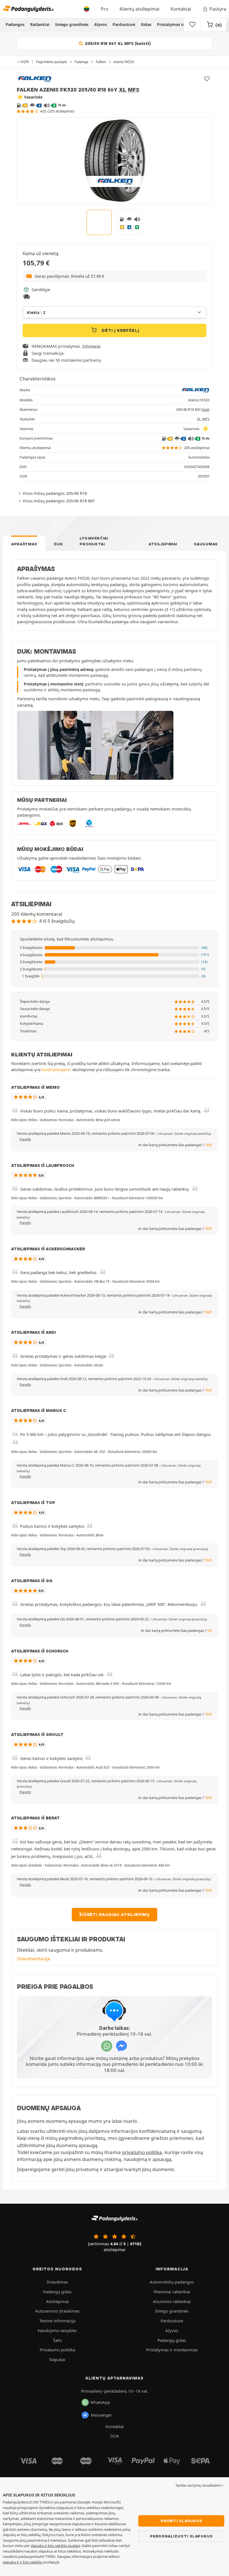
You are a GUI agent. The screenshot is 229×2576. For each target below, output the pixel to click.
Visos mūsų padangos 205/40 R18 (55, 493)
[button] (115, 276)
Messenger (101, 2415)
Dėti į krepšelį (120, 330)
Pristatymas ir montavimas (183, 24)
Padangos (15, 24)
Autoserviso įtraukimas (57, 2311)
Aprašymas (24, 544)
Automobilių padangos (172, 2282)
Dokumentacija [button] (34, 1959)
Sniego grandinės (72, 24)
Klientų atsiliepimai (139, 9)
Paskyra (218, 9)
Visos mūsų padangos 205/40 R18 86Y (59, 501)
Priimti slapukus (181, 2521)
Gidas (146, 24)
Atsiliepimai (163, 544)
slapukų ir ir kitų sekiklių (23, 2562)
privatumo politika (142, 2152)
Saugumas (206, 544)
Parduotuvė (124, 24)
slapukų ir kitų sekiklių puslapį (55, 2546)
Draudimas (57, 2282)
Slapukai (57, 2359)
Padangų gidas (57, 2292)
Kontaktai (181, 9)
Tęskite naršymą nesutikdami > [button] (199, 2485)
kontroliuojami (56, 1069)
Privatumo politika (57, 2350)
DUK (58, 544)
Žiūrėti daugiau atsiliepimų (115, 1915)
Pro (105, 9)
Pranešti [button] (25, 1139)
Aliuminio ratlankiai (172, 2301)
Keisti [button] (206, 410)
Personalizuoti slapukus (181, 2536)
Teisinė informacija (57, 2321)
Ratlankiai (40, 24)
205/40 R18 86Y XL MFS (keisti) (117, 44)
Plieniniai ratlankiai (172, 2292)
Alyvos (101, 24)
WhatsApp (100, 2402)
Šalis (57, 2340)
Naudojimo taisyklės (57, 2330)
